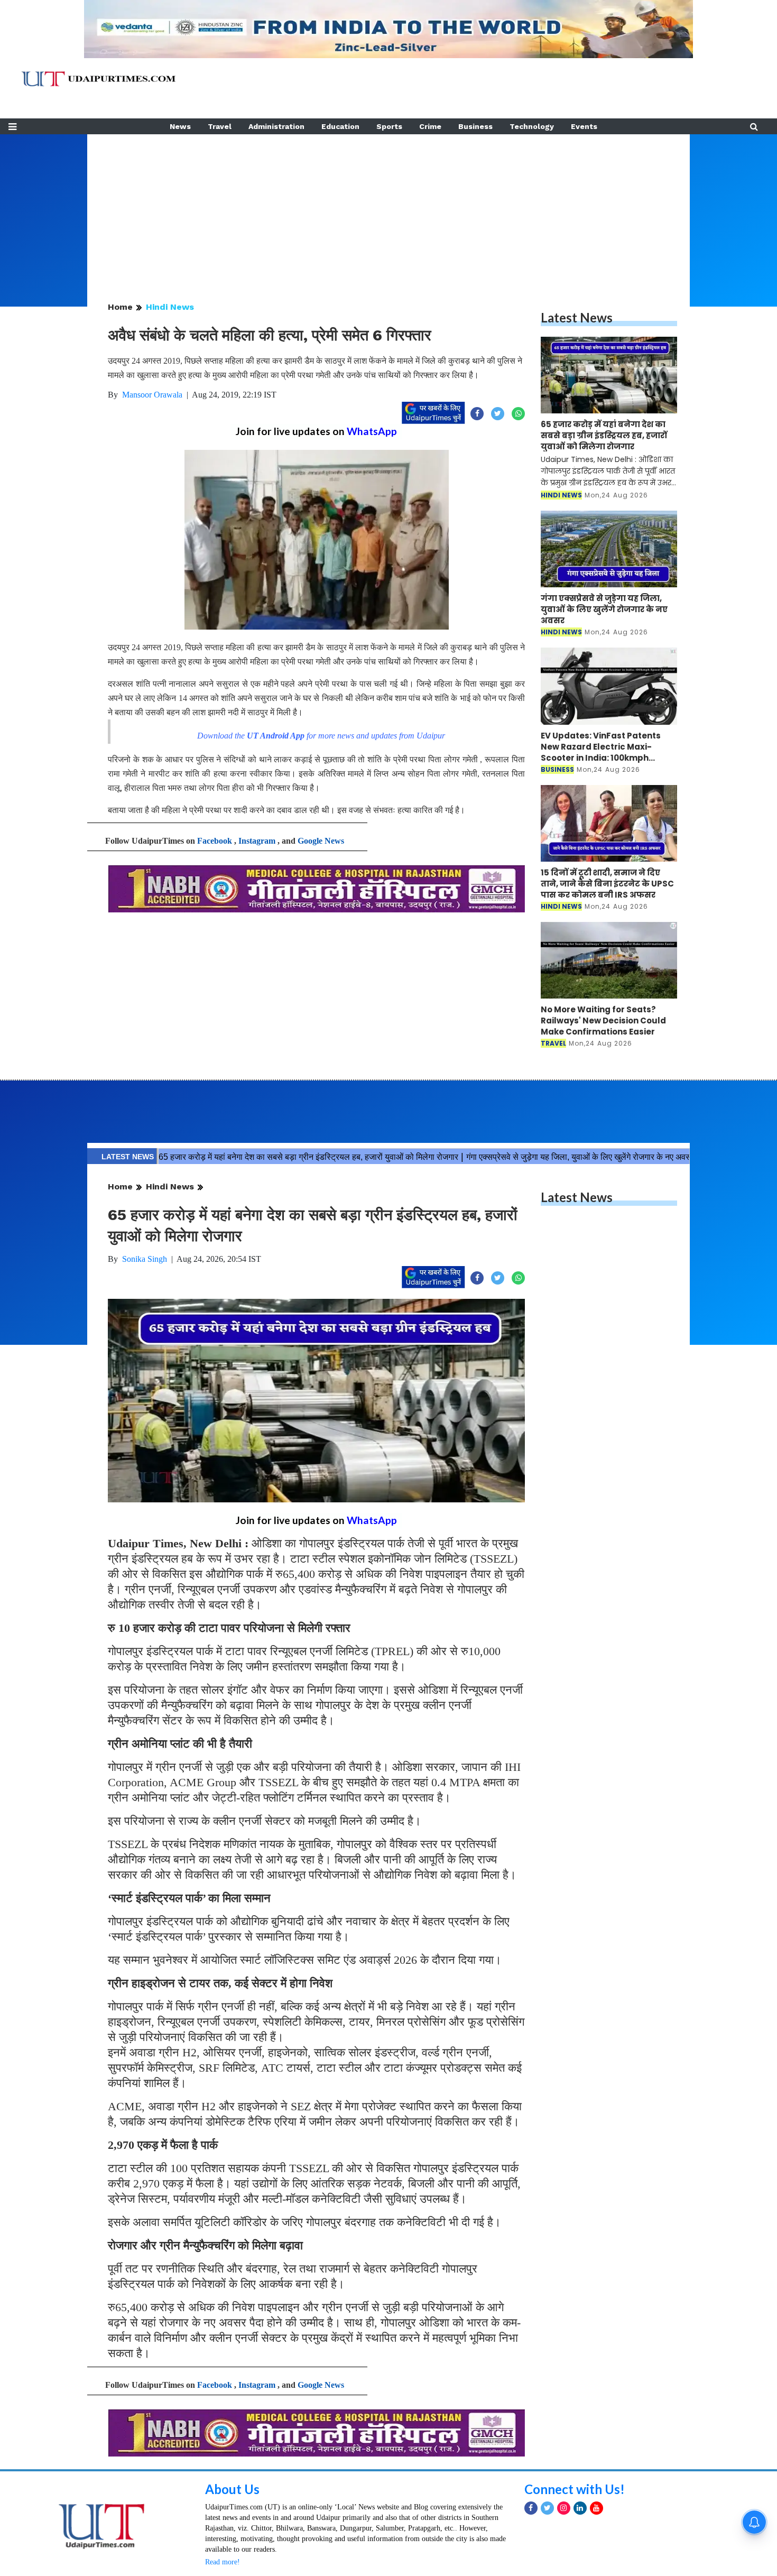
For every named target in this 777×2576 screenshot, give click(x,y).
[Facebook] (531, 2508)
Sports (389, 126)
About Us (232, 2489)
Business (475, 126)
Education (340, 126)
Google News (321, 841)
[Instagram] (564, 2508)
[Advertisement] (388, 208)
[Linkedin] (580, 2508)
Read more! (223, 2562)
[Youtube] (596, 2508)
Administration (276, 126)
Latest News (577, 317)
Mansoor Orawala (152, 395)
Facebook (215, 841)
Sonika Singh (145, 1259)
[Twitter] (547, 2508)
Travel (220, 126)
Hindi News (170, 307)
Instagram (257, 841)
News (180, 126)
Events (584, 126)
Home (120, 307)
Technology (532, 126)
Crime (430, 126)
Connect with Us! (575, 2489)
